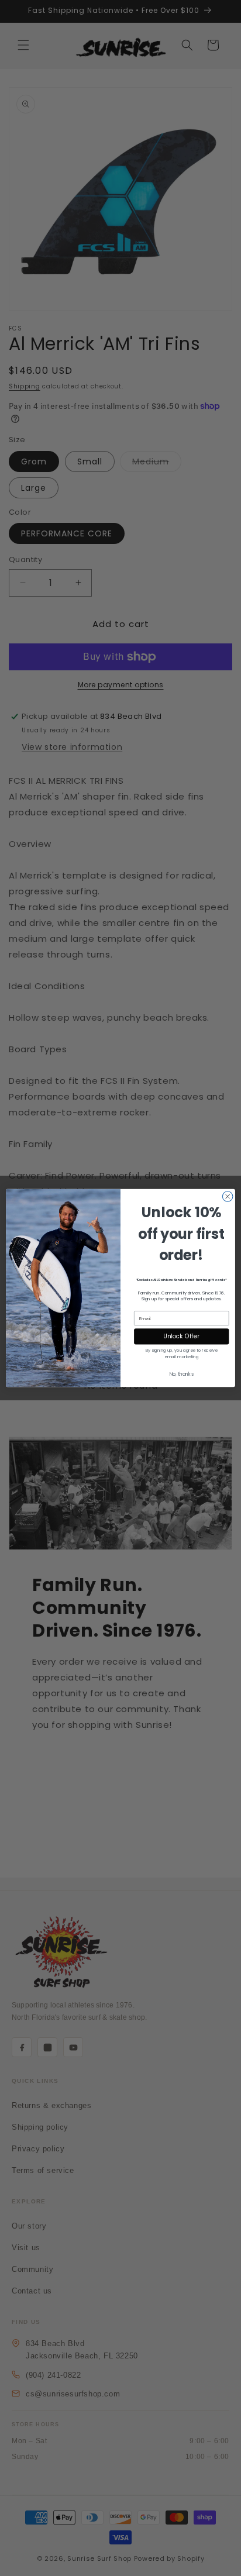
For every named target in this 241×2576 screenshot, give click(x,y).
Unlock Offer (181, 1337)
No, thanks (182, 1374)
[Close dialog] (228, 1197)
